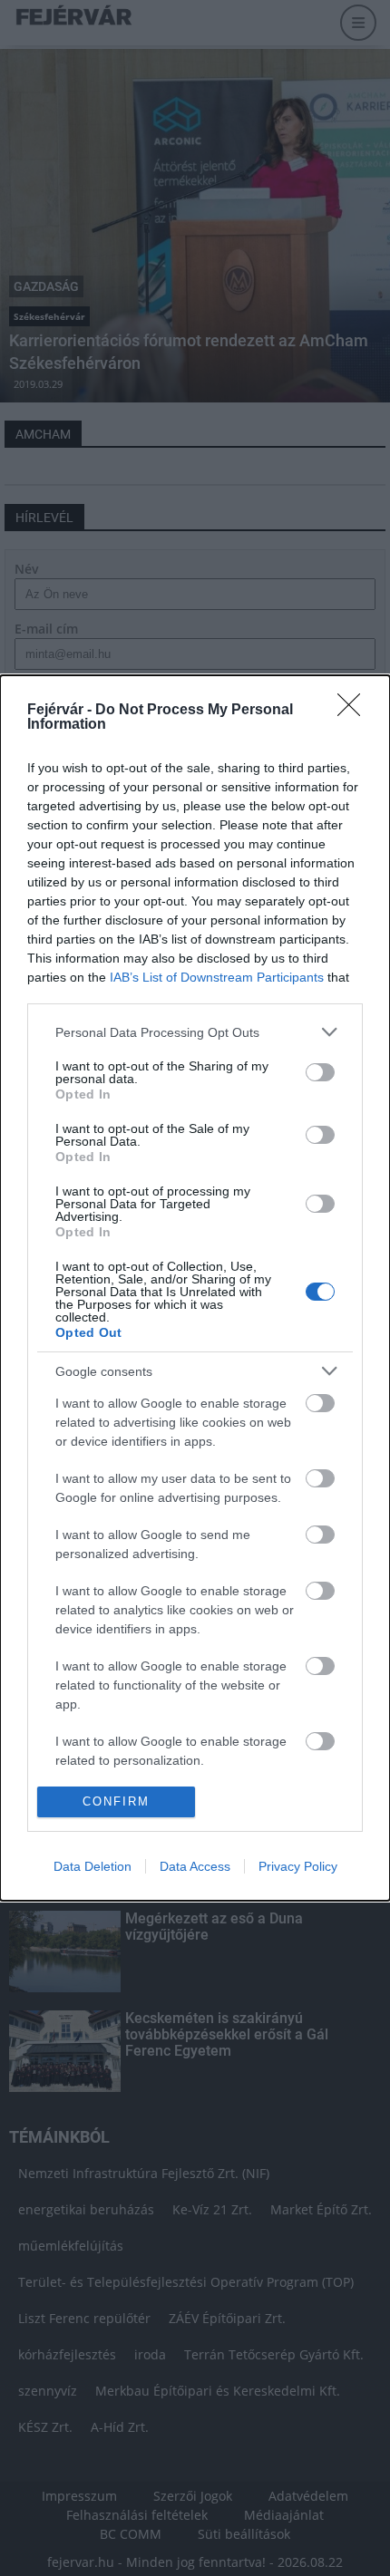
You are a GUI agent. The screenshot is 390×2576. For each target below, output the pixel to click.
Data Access (195, 1866)
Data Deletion (93, 1866)
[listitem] (195, 1032)
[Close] (355, 711)
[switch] (320, 1072)
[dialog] (195, 1288)
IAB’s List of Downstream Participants (217, 977)
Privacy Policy (298, 1866)
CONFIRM (116, 1801)
